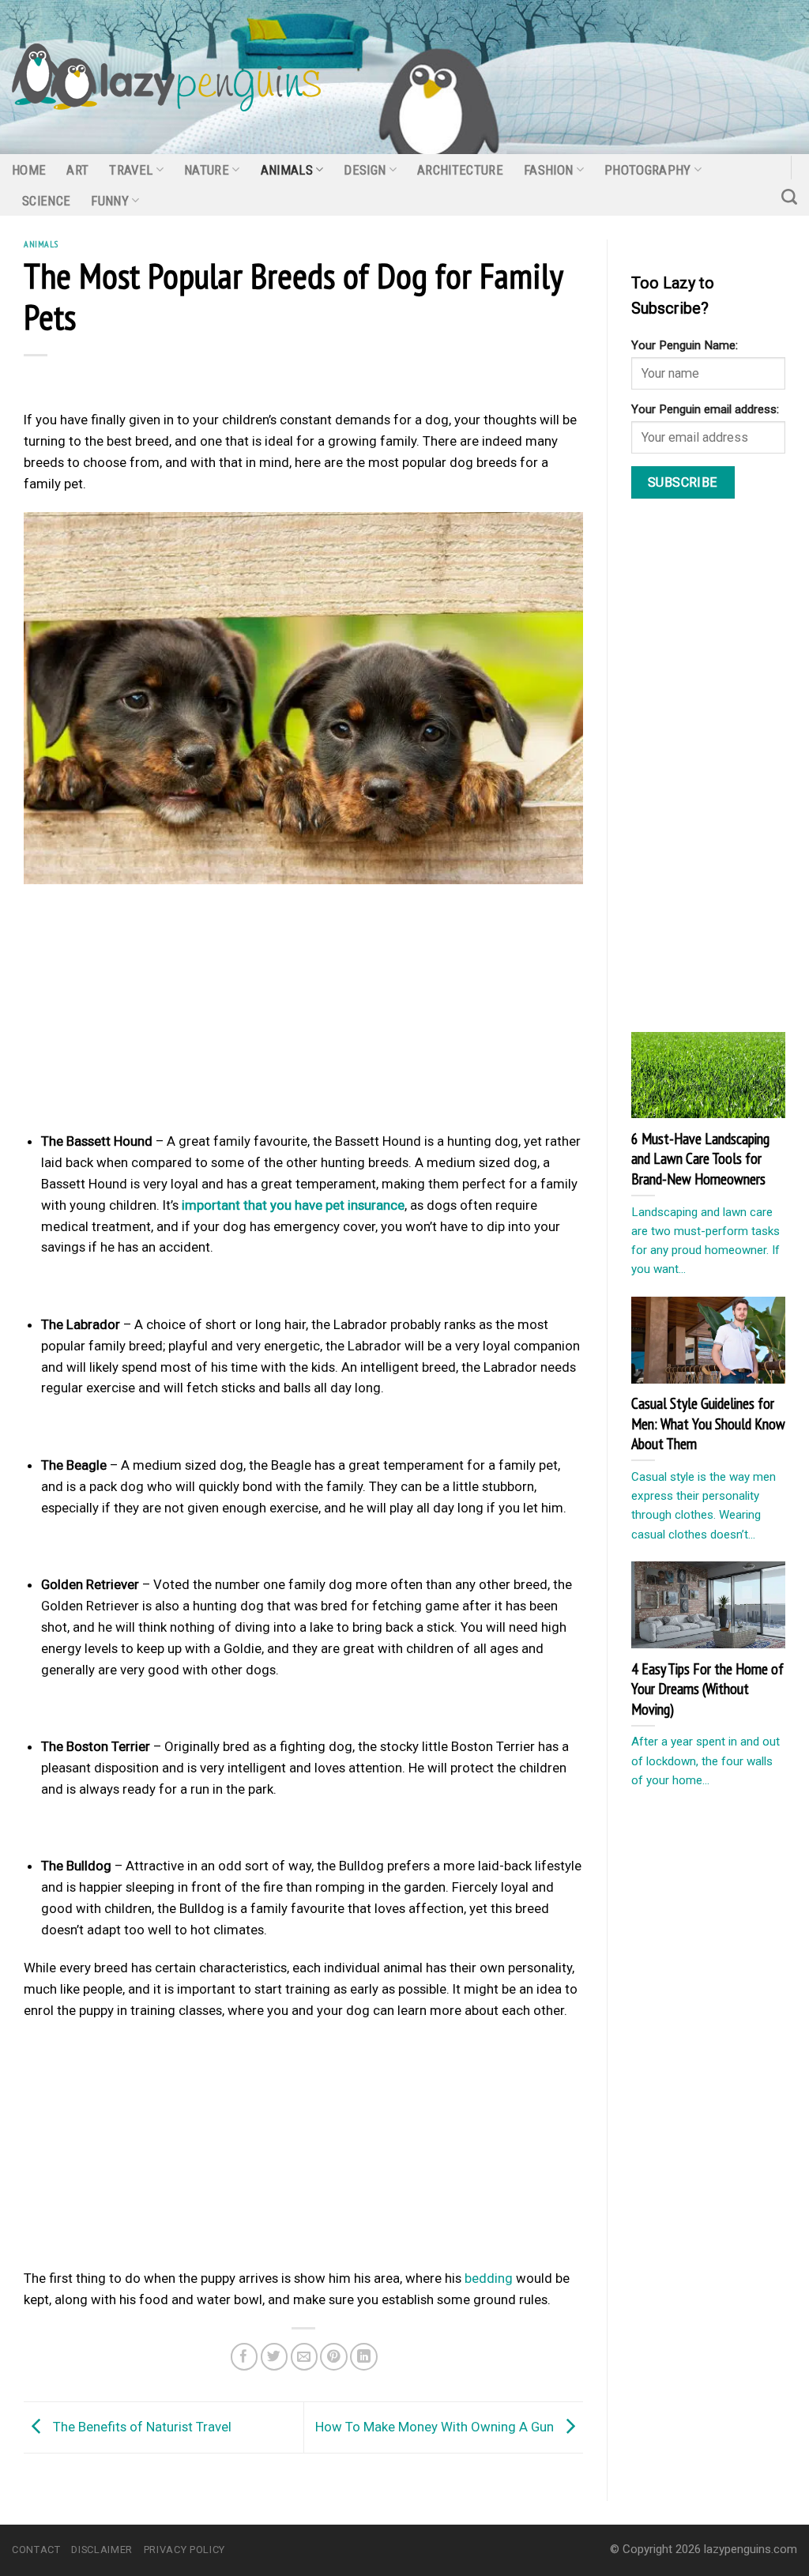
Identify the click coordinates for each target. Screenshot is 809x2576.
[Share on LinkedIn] (364, 2357)
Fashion (548, 170)
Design (365, 170)
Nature (207, 170)
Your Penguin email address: (705, 409)
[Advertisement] (303, 1012)
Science (46, 201)
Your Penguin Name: (685, 345)
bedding (489, 2278)
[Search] (789, 197)
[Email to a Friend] (305, 2357)
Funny (110, 201)
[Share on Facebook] (245, 2357)
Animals (287, 170)
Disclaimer (102, 2550)
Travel (131, 170)
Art (77, 170)
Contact (36, 2550)
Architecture (460, 170)
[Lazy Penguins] (166, 77)
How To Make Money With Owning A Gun (436, 2426)
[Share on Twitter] (275, 2357)
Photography (648, 170)
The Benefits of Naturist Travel (141, 2426)
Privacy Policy (184, 2550)
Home (29, 170)
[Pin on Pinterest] (334, 2357)
